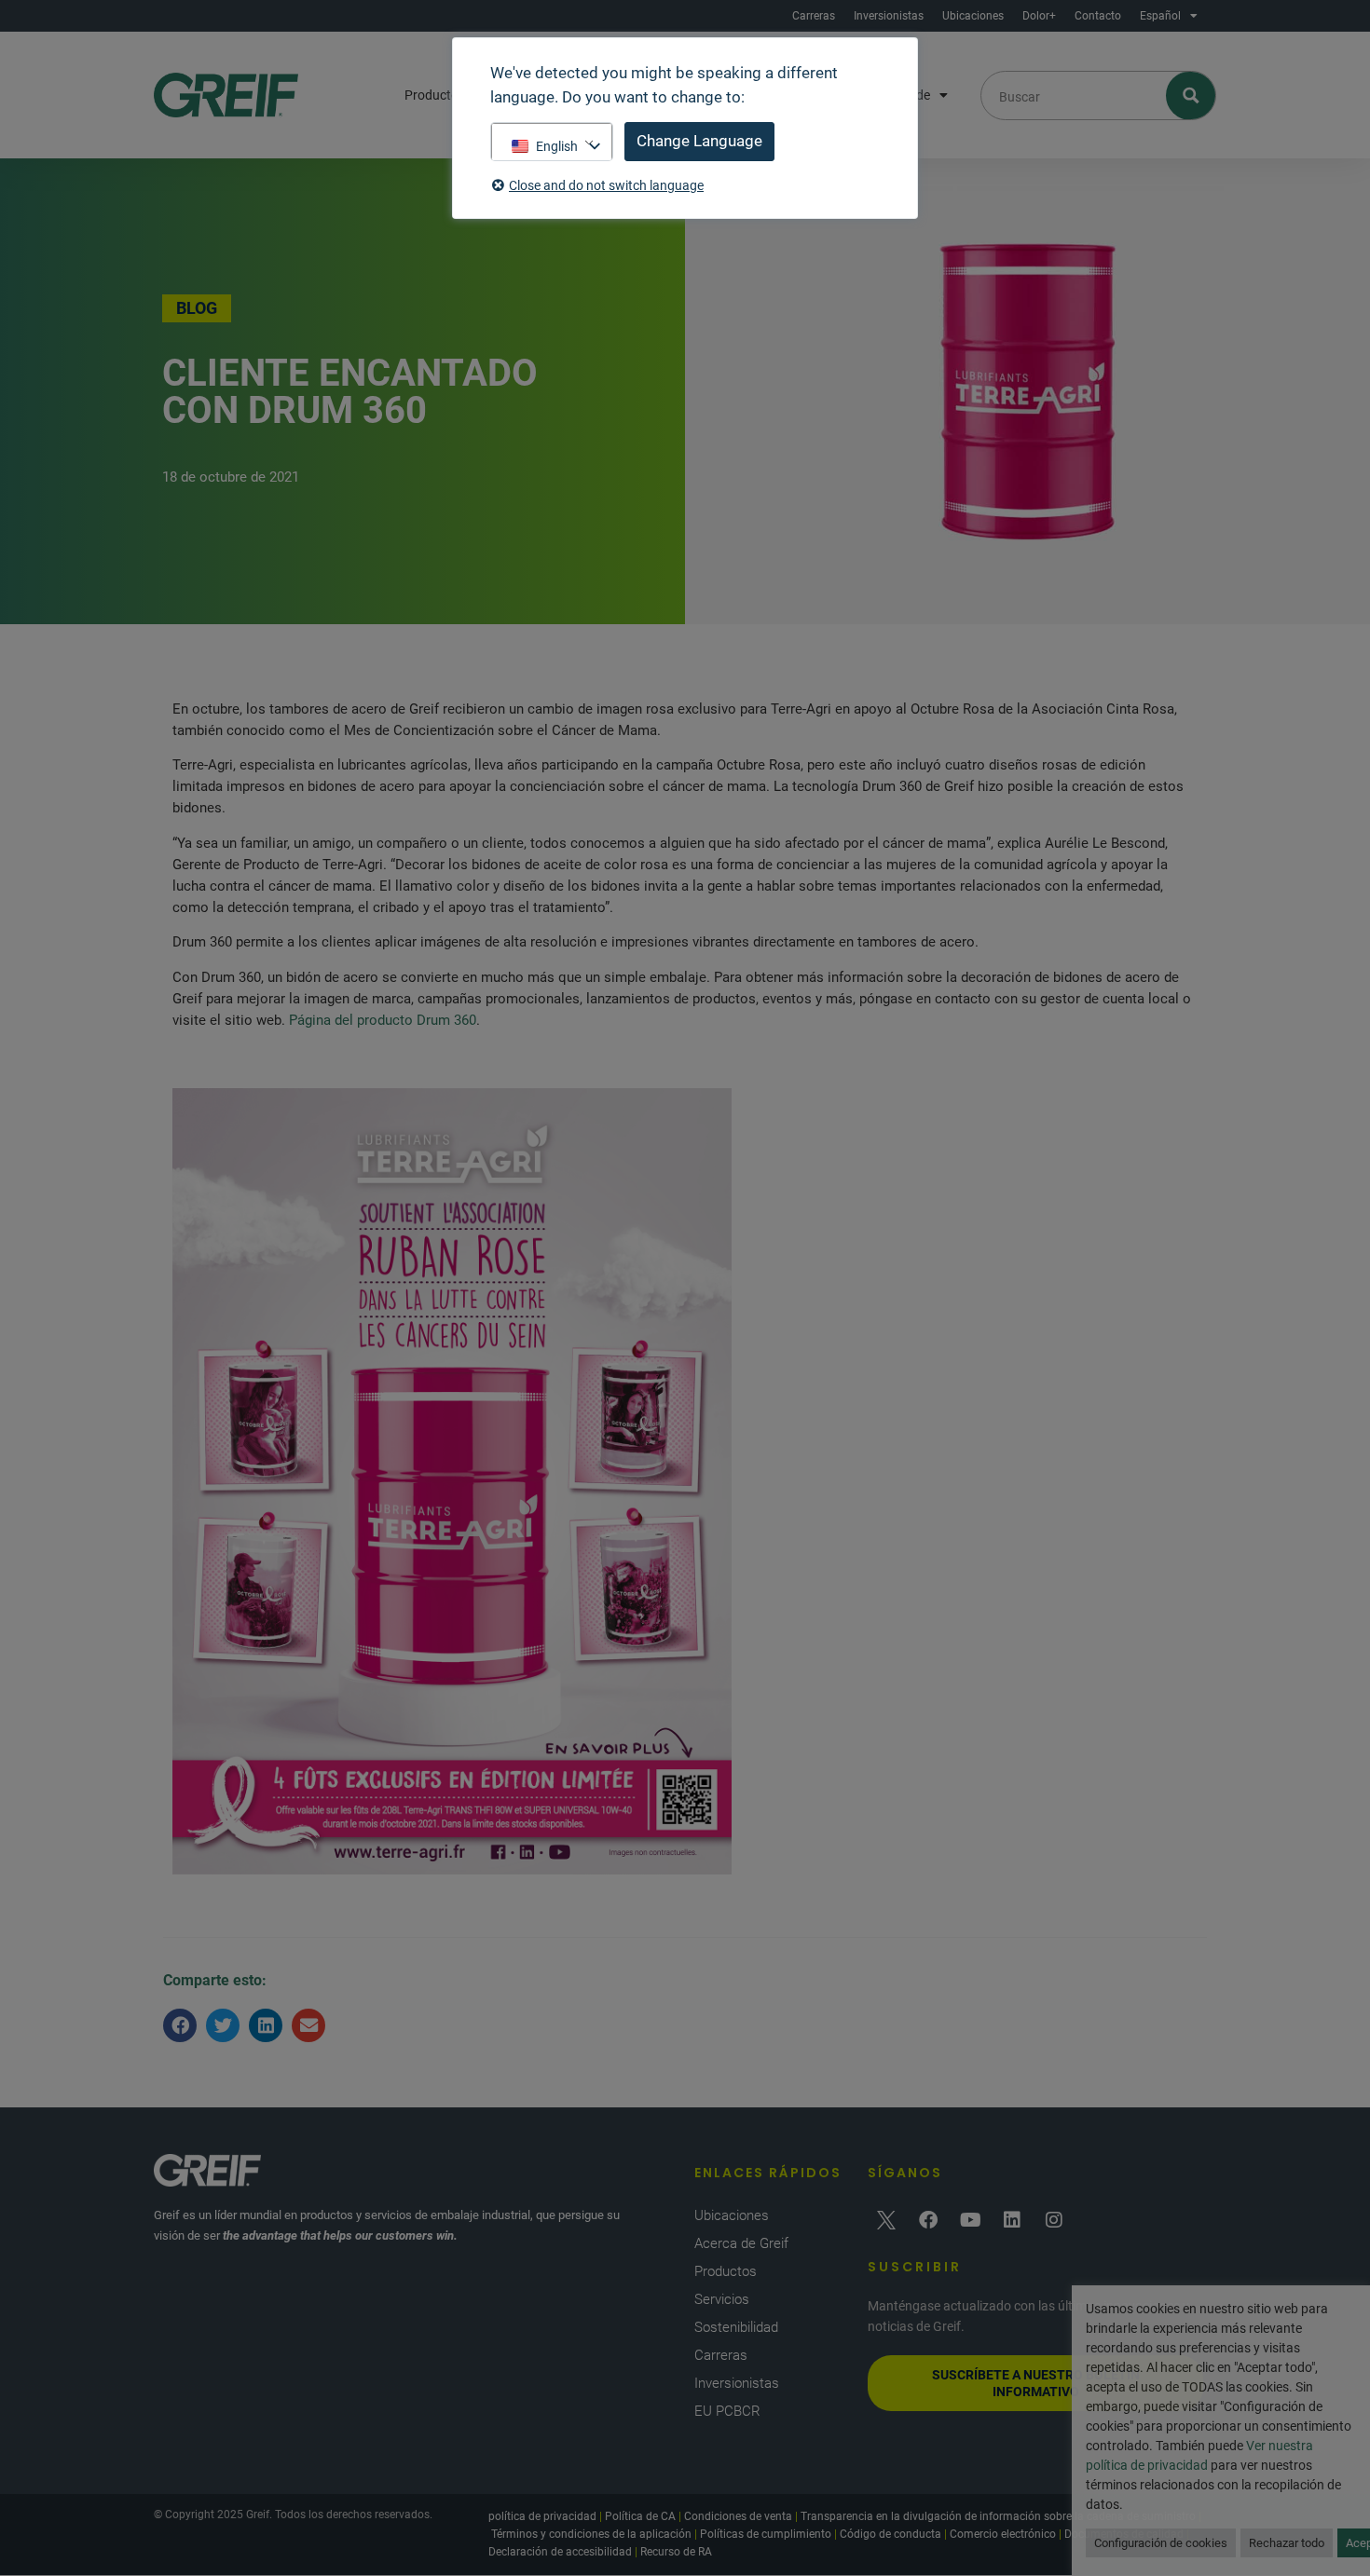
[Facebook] (928, 2220)
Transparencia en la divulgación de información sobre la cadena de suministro (998, 2516)
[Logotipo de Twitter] (886, 2220)
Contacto (1098, 16)
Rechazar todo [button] (1287, 2543)
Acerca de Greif (741, 2243)
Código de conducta (890, 2534)
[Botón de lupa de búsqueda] (1192, 95)
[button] (180, 2025)
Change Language (699, 141)
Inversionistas (889, 16)
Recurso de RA (676, 2552)
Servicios (722, 2299)
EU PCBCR (727, 2411)
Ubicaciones (973, 16)
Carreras (814, 16)
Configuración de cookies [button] (1161, 2543)
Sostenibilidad (736, 2327)
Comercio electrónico (1003, 2534)
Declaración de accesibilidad (560, 2552)
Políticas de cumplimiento (766, 2534)
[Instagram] (1054, 2220)
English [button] (557, 146)
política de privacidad (542, 2516)
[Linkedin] (1012, 2220)
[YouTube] (970, 2220)
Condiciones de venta (738, 2516)
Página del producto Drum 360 (383, 1020)
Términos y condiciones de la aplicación (591, 2534)
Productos (435, 95)
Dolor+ (1039, 16)
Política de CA (640, 2516)
